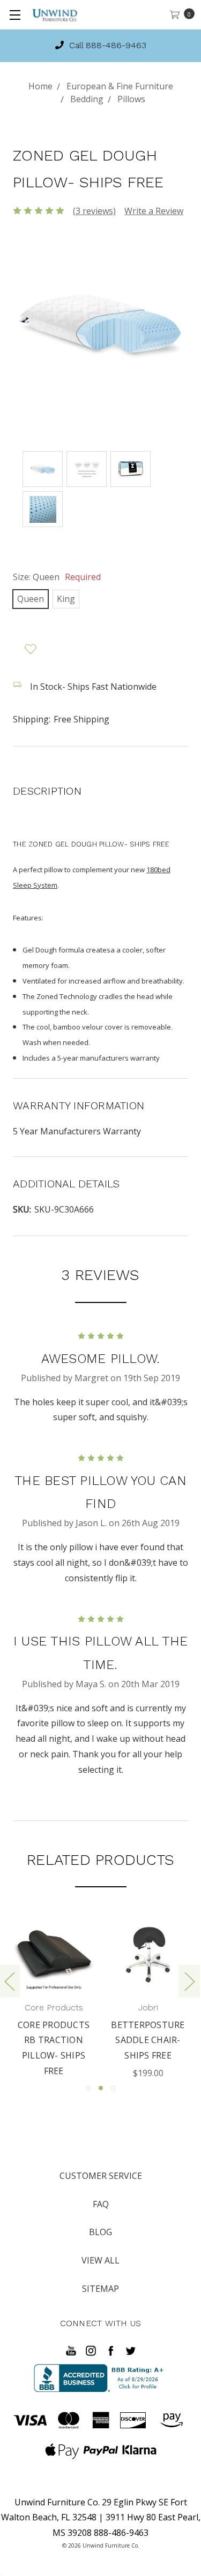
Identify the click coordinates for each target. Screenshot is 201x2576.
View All (100, 2260)
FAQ (101, 2204)
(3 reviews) (94, 211)
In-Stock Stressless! (107, 45)
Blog (100, 2232)
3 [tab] (113, 2088)
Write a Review (154, 211)
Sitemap (100, 2289)
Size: (57, 577)
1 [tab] (88, 2088)
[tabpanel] (133, 1997)
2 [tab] (101, 2088)
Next (189, 1981)
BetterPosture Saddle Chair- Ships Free (134, 2040)
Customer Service (101, 2176)
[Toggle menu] (15, 15)
